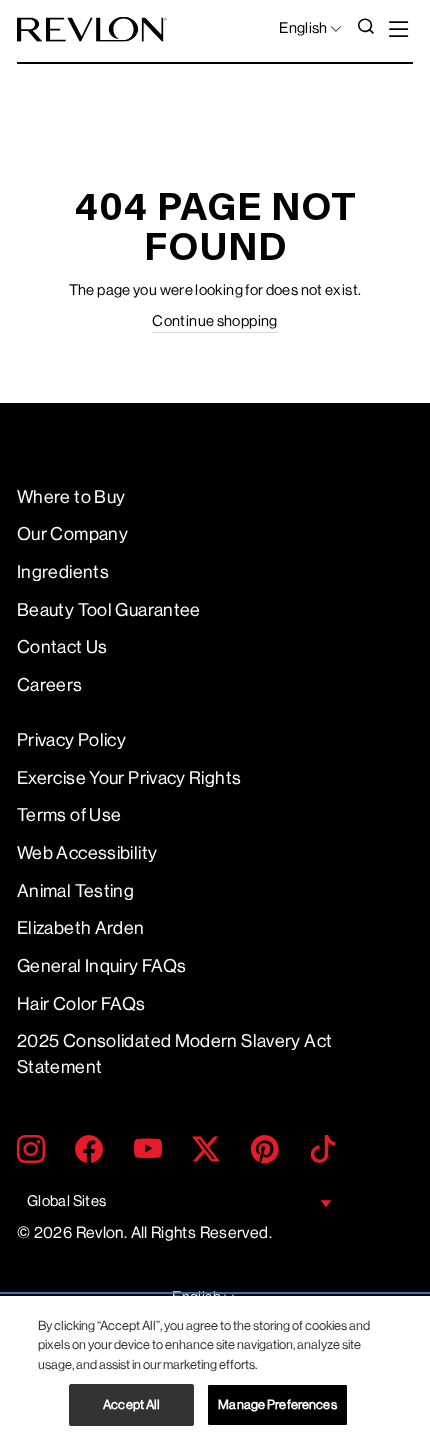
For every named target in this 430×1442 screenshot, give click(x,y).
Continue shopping (214, 321)
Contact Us (62, 647)
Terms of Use (69, 815)
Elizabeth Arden (81, 928)
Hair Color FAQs (81, 1004)
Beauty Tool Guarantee (109, 610)
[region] (215, 1369)
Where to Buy (71, 497)
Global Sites (66, 1201)
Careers (50, 685)
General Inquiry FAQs (101, 966)
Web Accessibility (87, 853)
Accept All (131, 1404)
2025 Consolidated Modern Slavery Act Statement (174, 1053)
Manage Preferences (277, 1404)
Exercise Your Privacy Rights (129, 778)
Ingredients (63, 572)
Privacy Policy (71, 740)
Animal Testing (75, 891)
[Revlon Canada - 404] (92, 29)
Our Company (72, 534)
